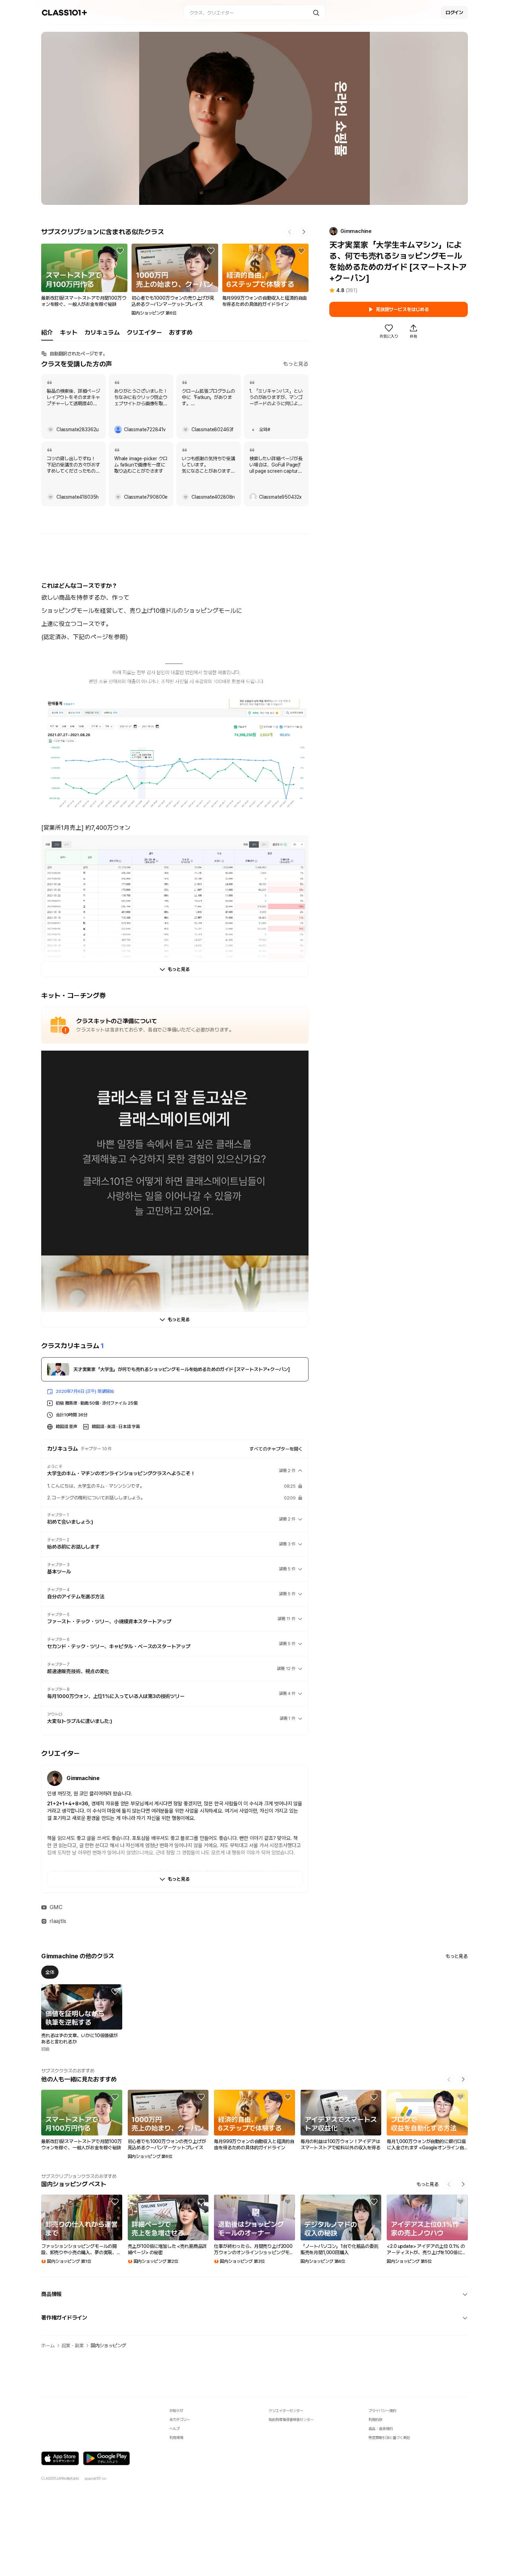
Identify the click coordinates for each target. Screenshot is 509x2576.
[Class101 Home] (65, 13)
